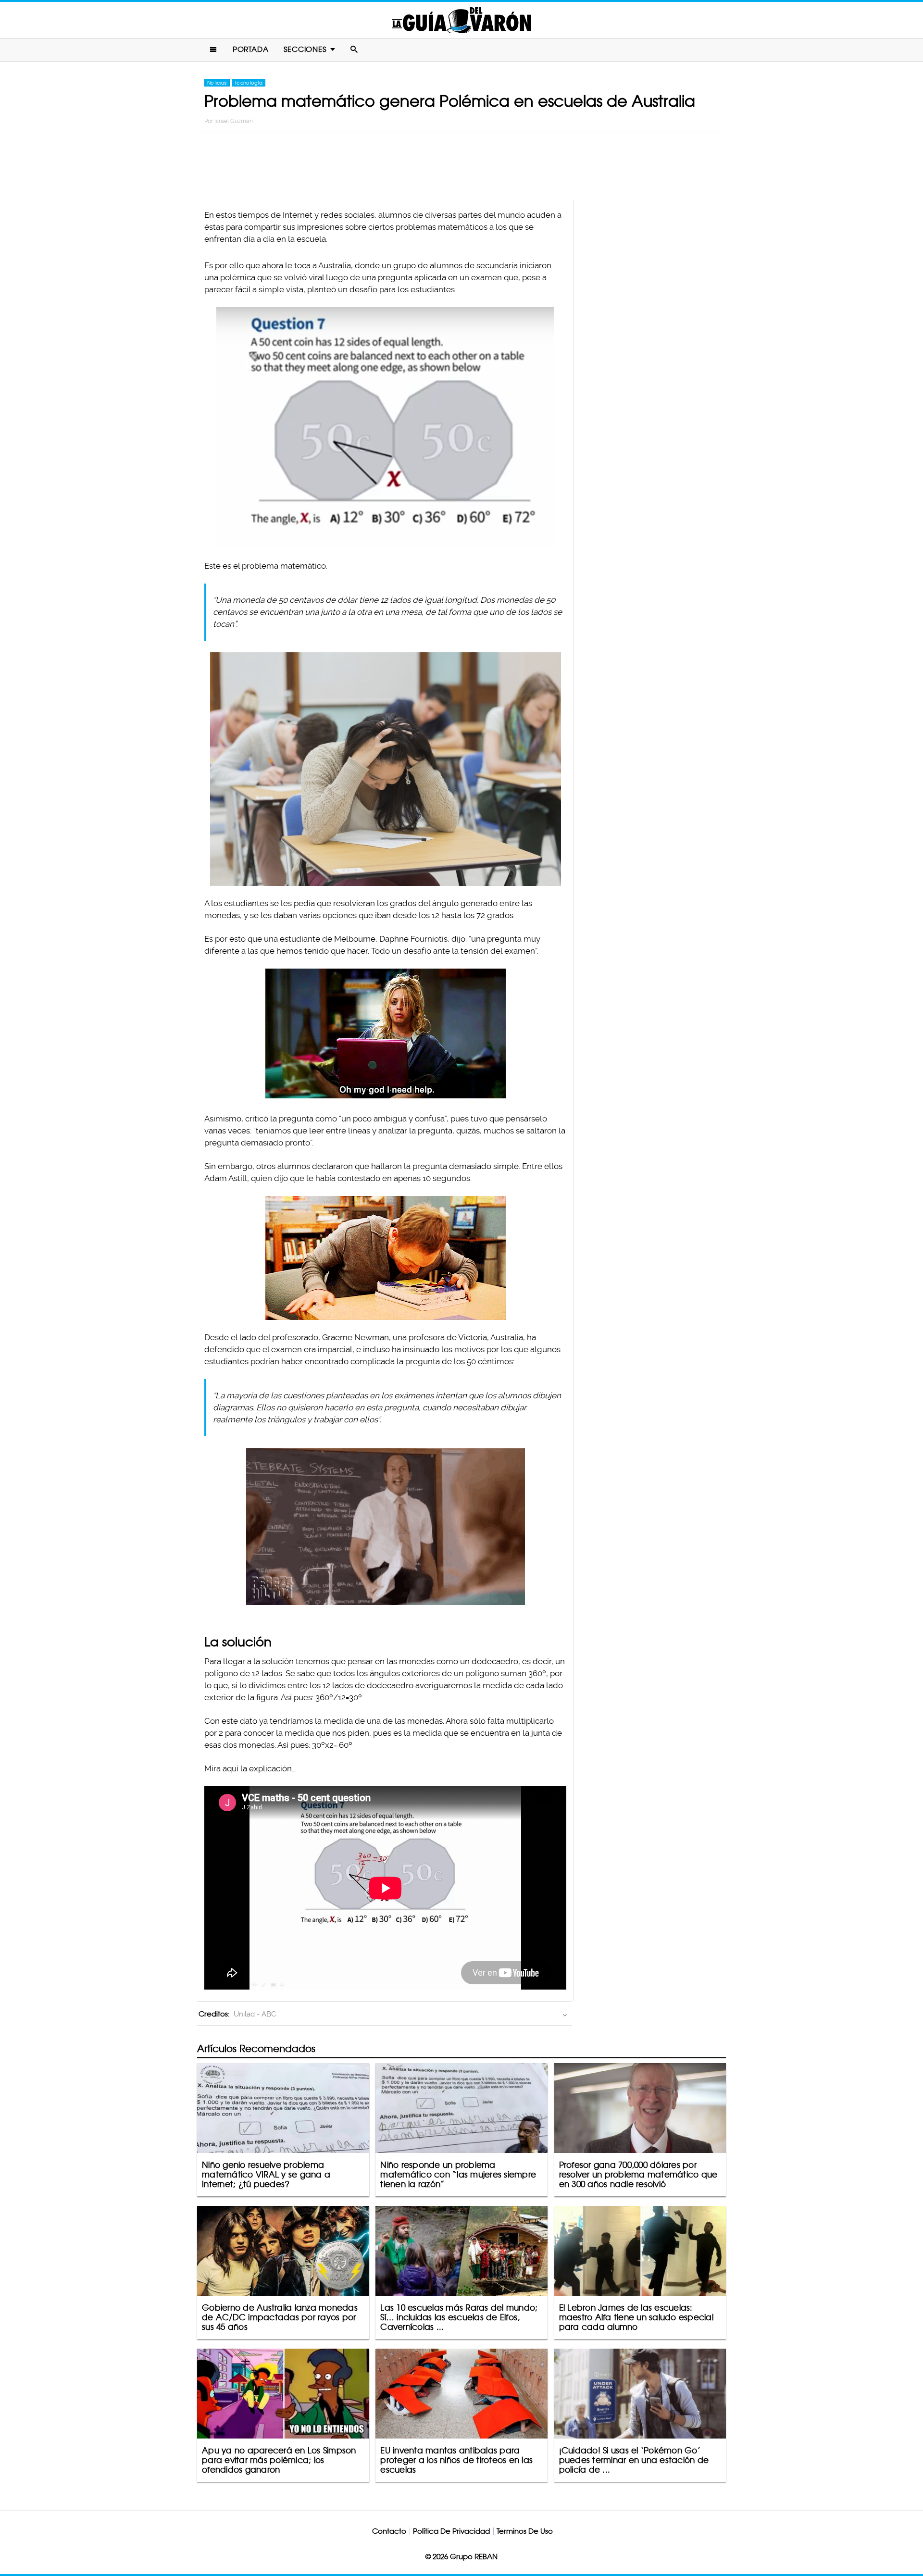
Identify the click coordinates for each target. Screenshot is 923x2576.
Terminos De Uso (525, 2531)
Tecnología (249, 83)
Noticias (217, 83)
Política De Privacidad (451, 2531)
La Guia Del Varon (461, 20)
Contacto (389, 2531)
